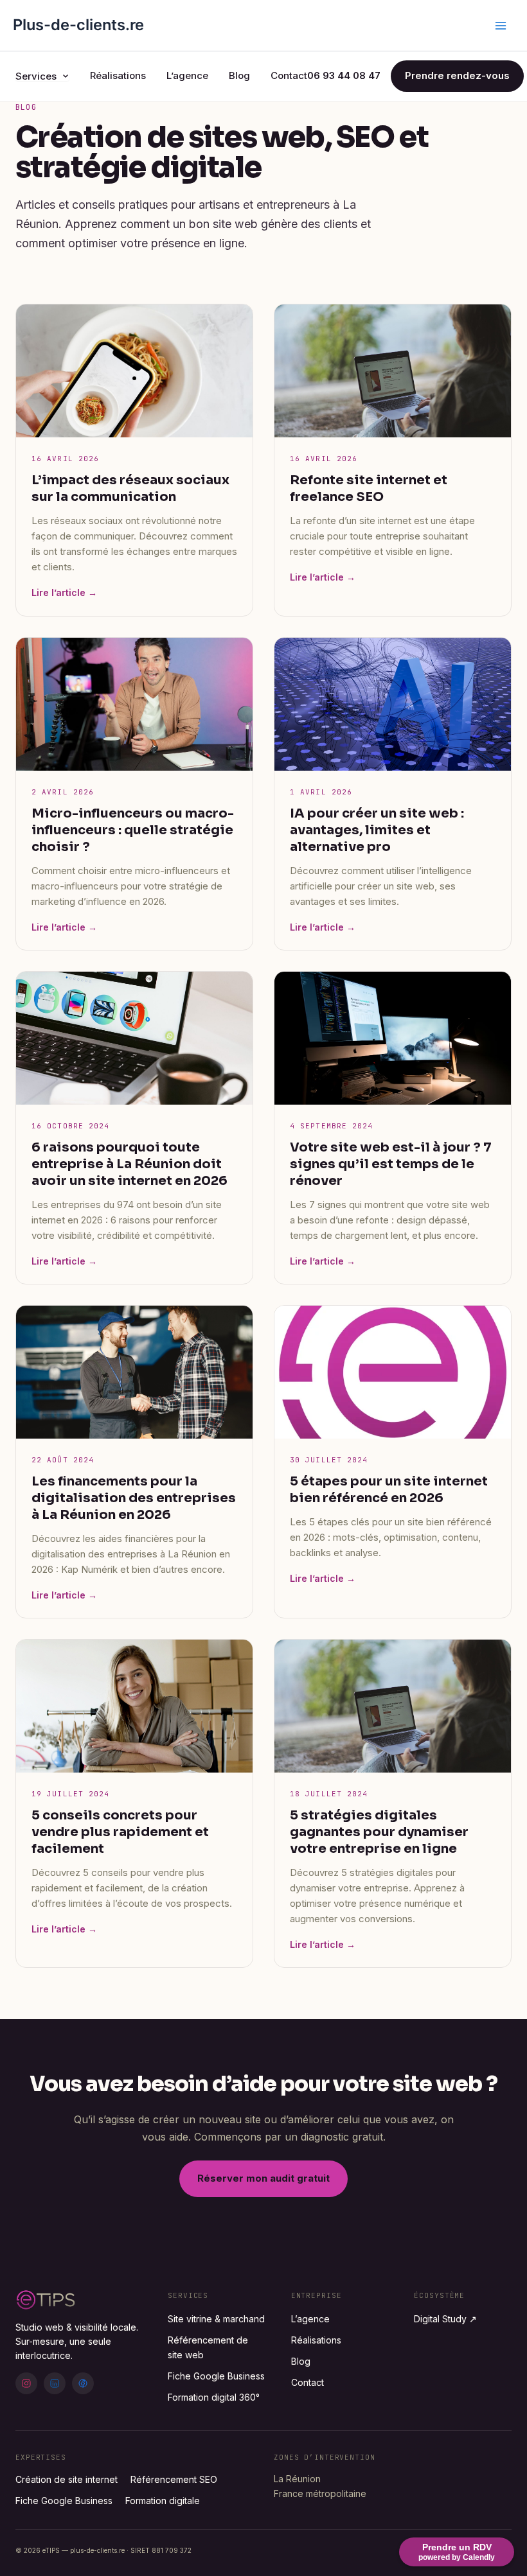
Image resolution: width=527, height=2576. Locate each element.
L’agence (187, 75)
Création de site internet (67, 2479)
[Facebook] (83, 2383)
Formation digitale (163, 2501)
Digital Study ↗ (445, 2319)
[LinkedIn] (55, 2383)
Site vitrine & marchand (216, 2319)
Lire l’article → (64, 592)
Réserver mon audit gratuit (263, 2178)
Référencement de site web (208, 2347)
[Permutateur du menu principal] (501, 26)
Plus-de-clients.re (78, 25)
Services (36, 76)
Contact (289, 75)
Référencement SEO (174, 2479)
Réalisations (118, 75)
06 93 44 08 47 (344, 75)
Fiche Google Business (216, 2376)
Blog (239, 75)
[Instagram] (26, 2383)
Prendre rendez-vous (457, 75)
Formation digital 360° (214, 2397)
